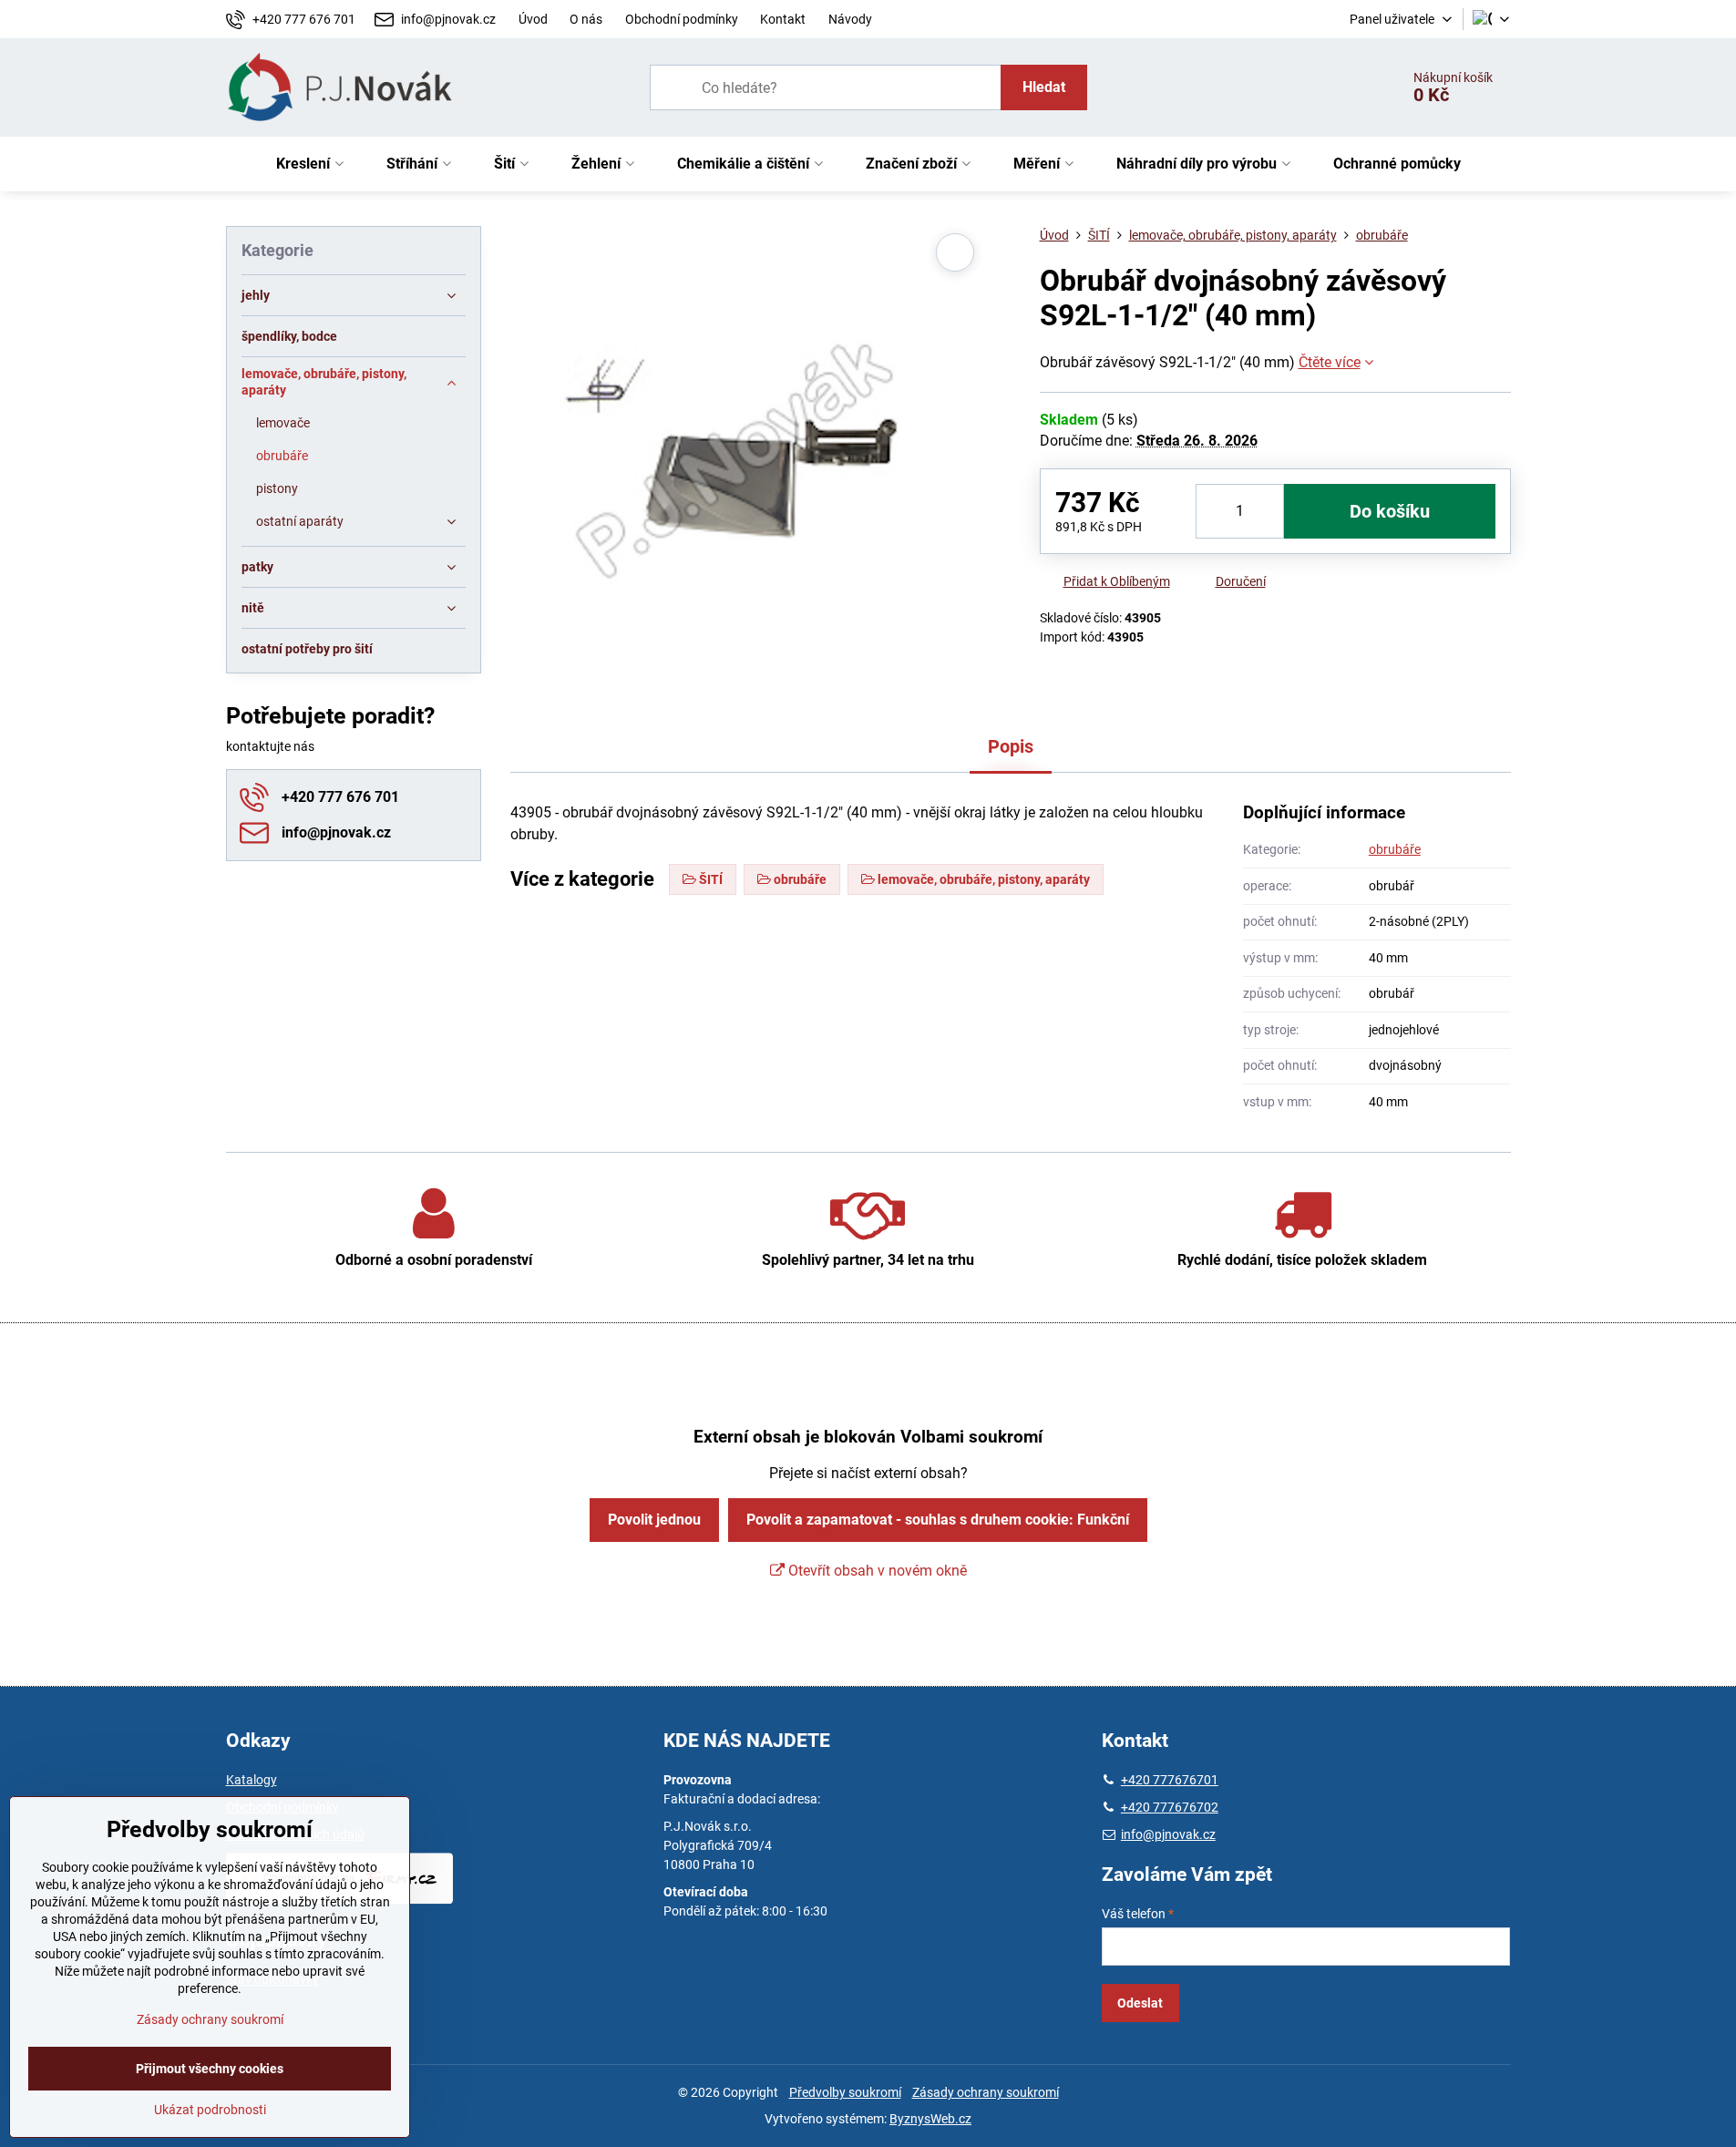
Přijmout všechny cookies (210, 2069)
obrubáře (1395, 849)
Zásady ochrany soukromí (986, 2092)
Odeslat (1140, 2003)
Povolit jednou (654, 1520)
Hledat (1044, 87)
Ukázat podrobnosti (210, 2110)
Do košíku (1390, 511)
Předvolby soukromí (845, 2092)
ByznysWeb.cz (930, 2119)
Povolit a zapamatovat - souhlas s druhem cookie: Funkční (938, 1520)
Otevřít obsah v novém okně (876, 1571)
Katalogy (252, 1780)
